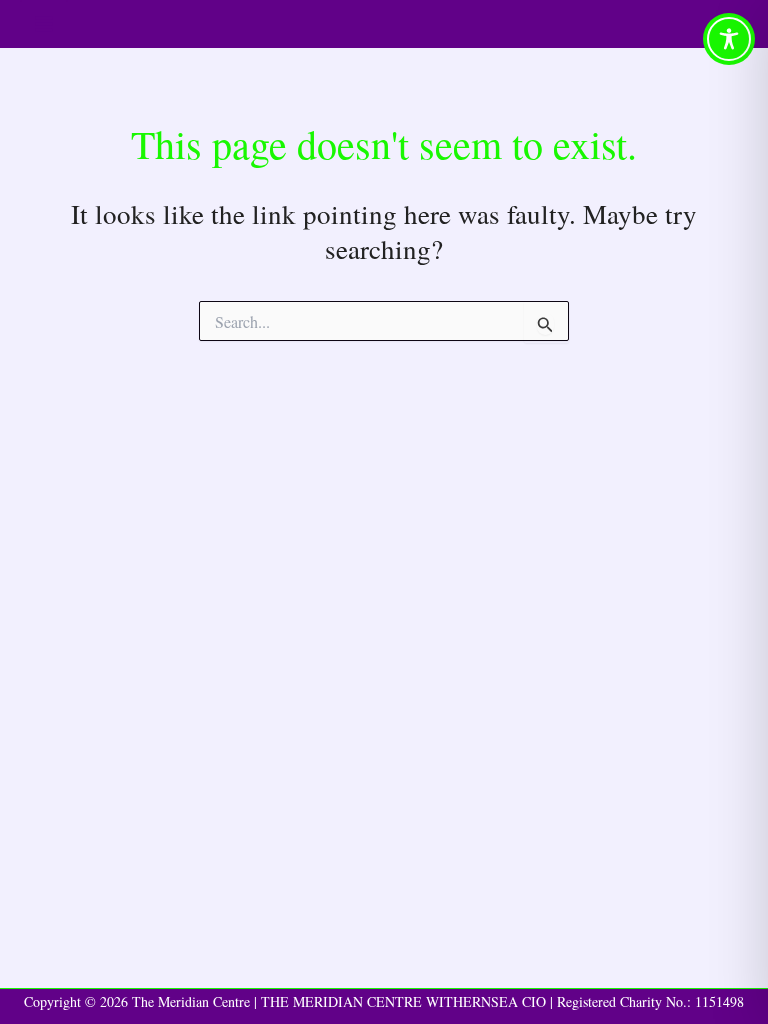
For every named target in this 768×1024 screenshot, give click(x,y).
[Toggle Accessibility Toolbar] (729, 39)
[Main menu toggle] (44, 24)
